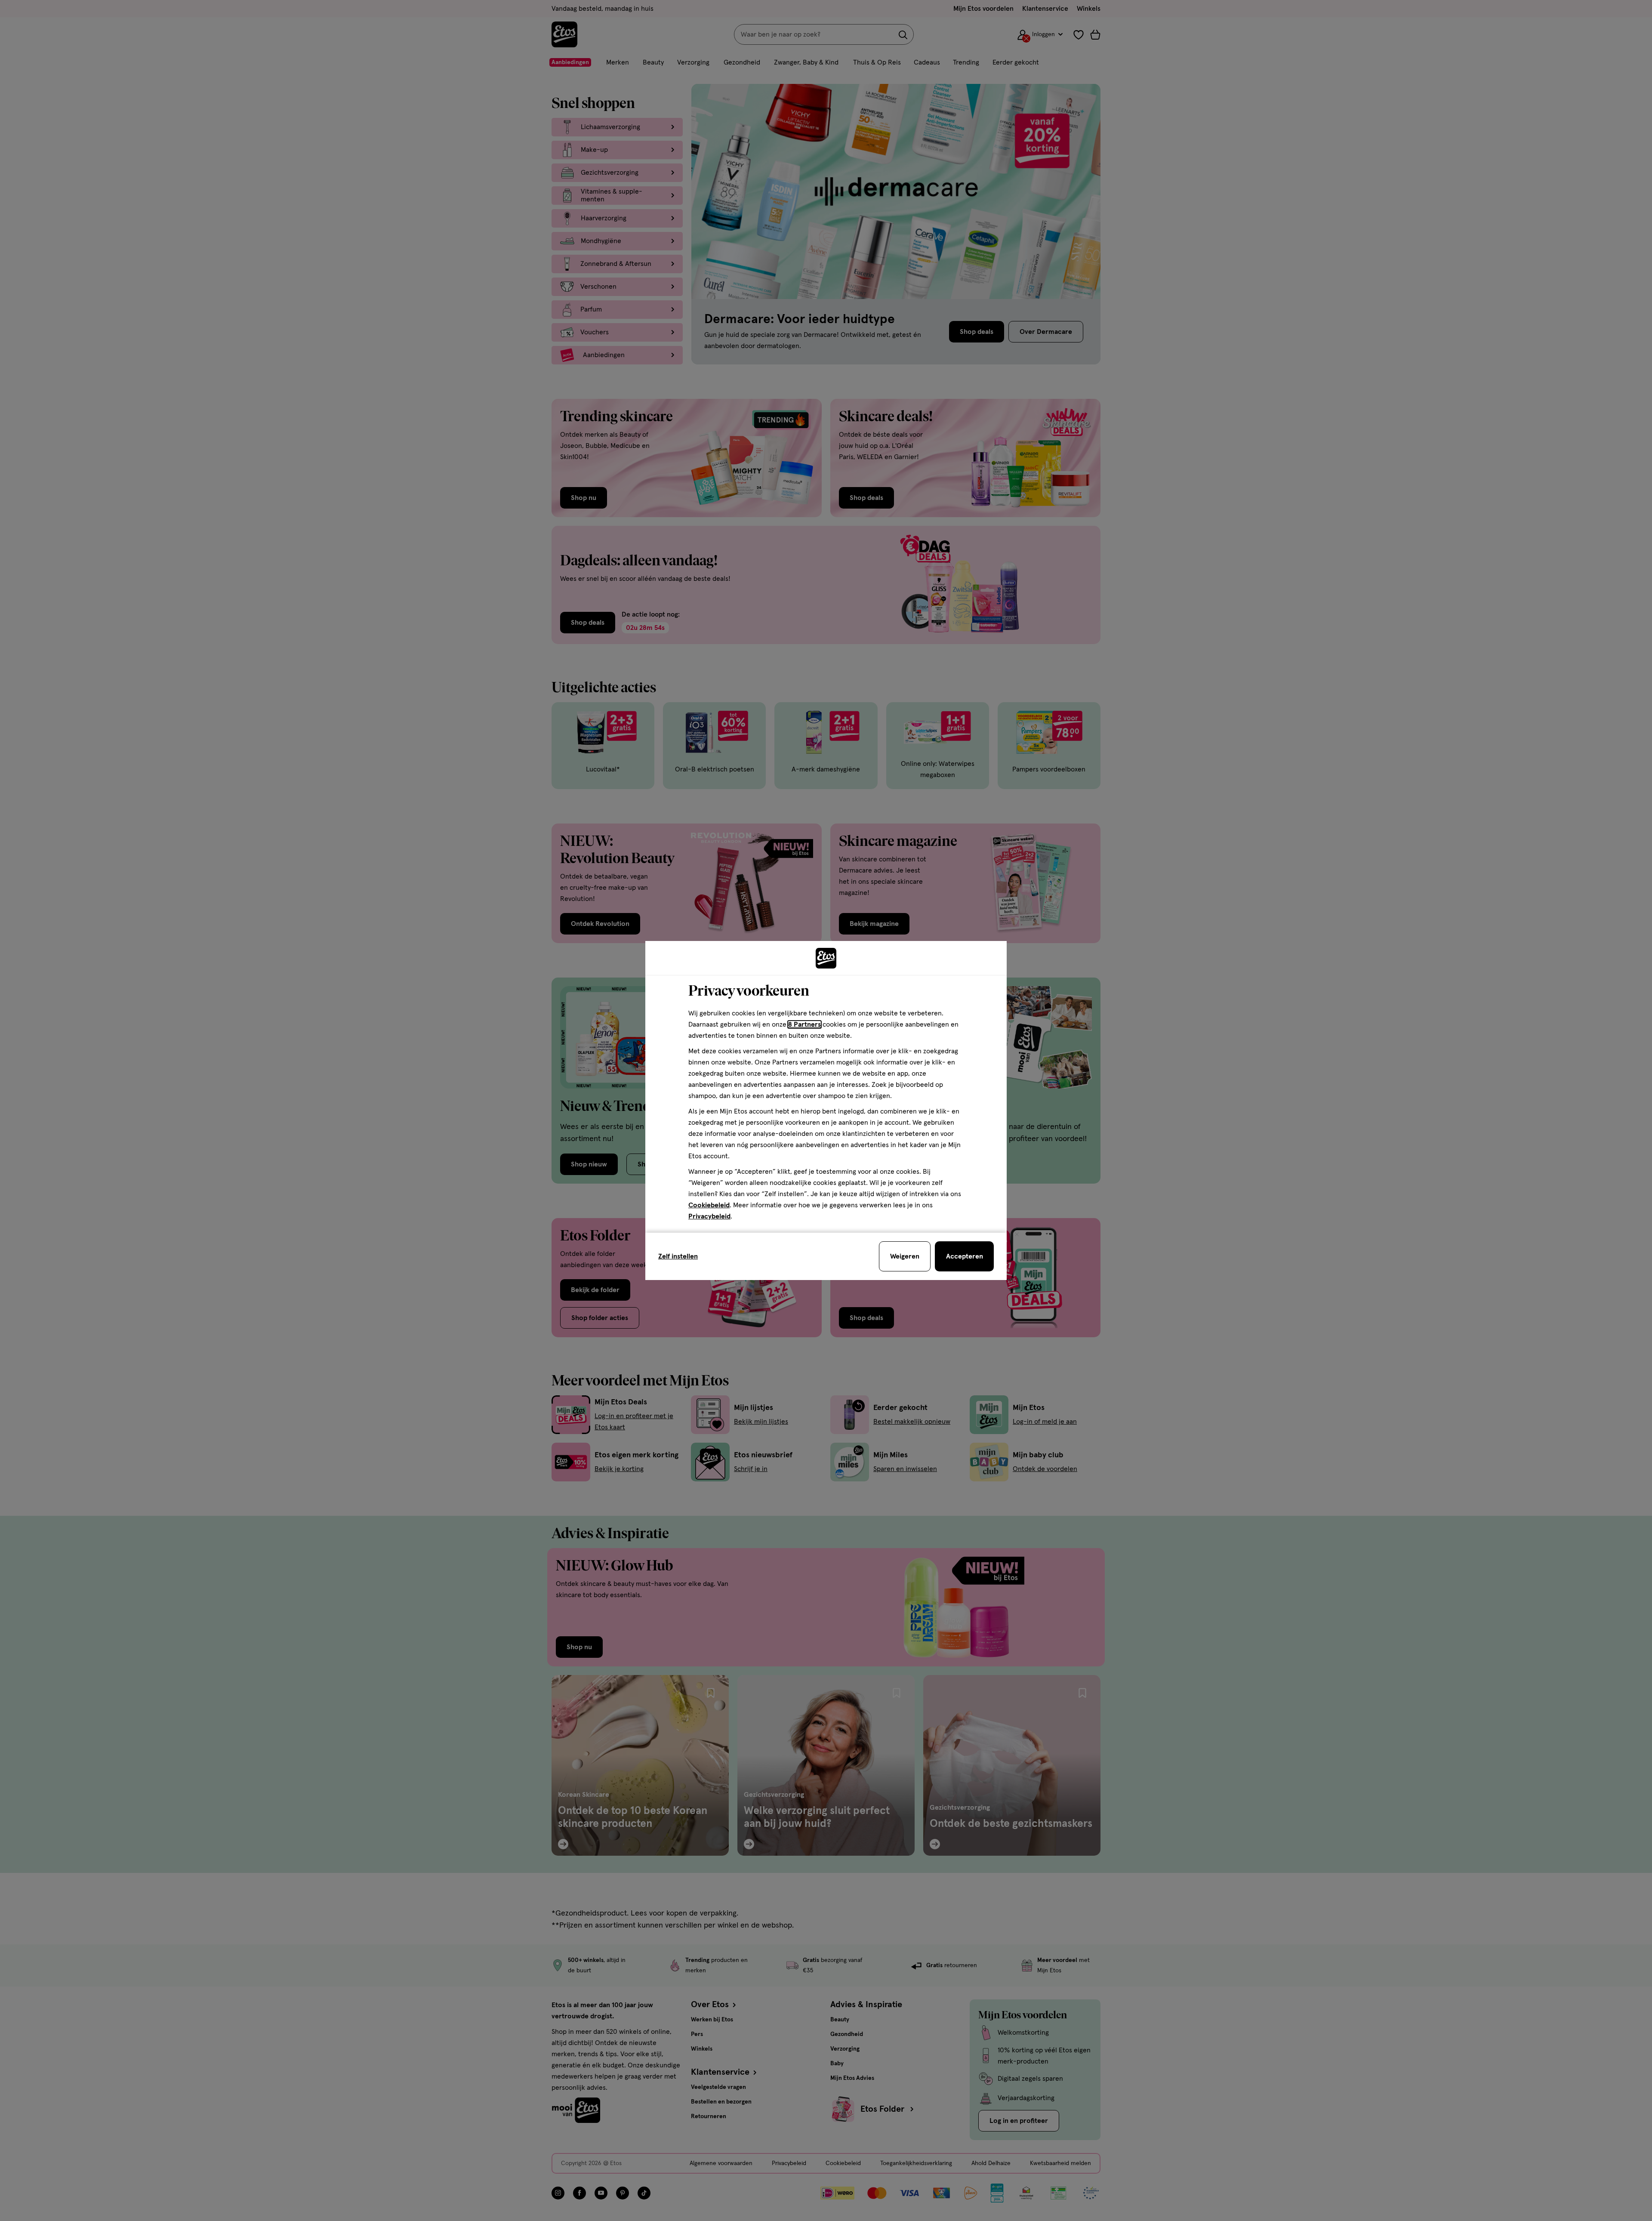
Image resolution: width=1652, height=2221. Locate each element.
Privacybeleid (709, 1216)
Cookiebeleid (709, 1205)
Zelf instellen (678, 1256)
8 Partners (804, 1024)
